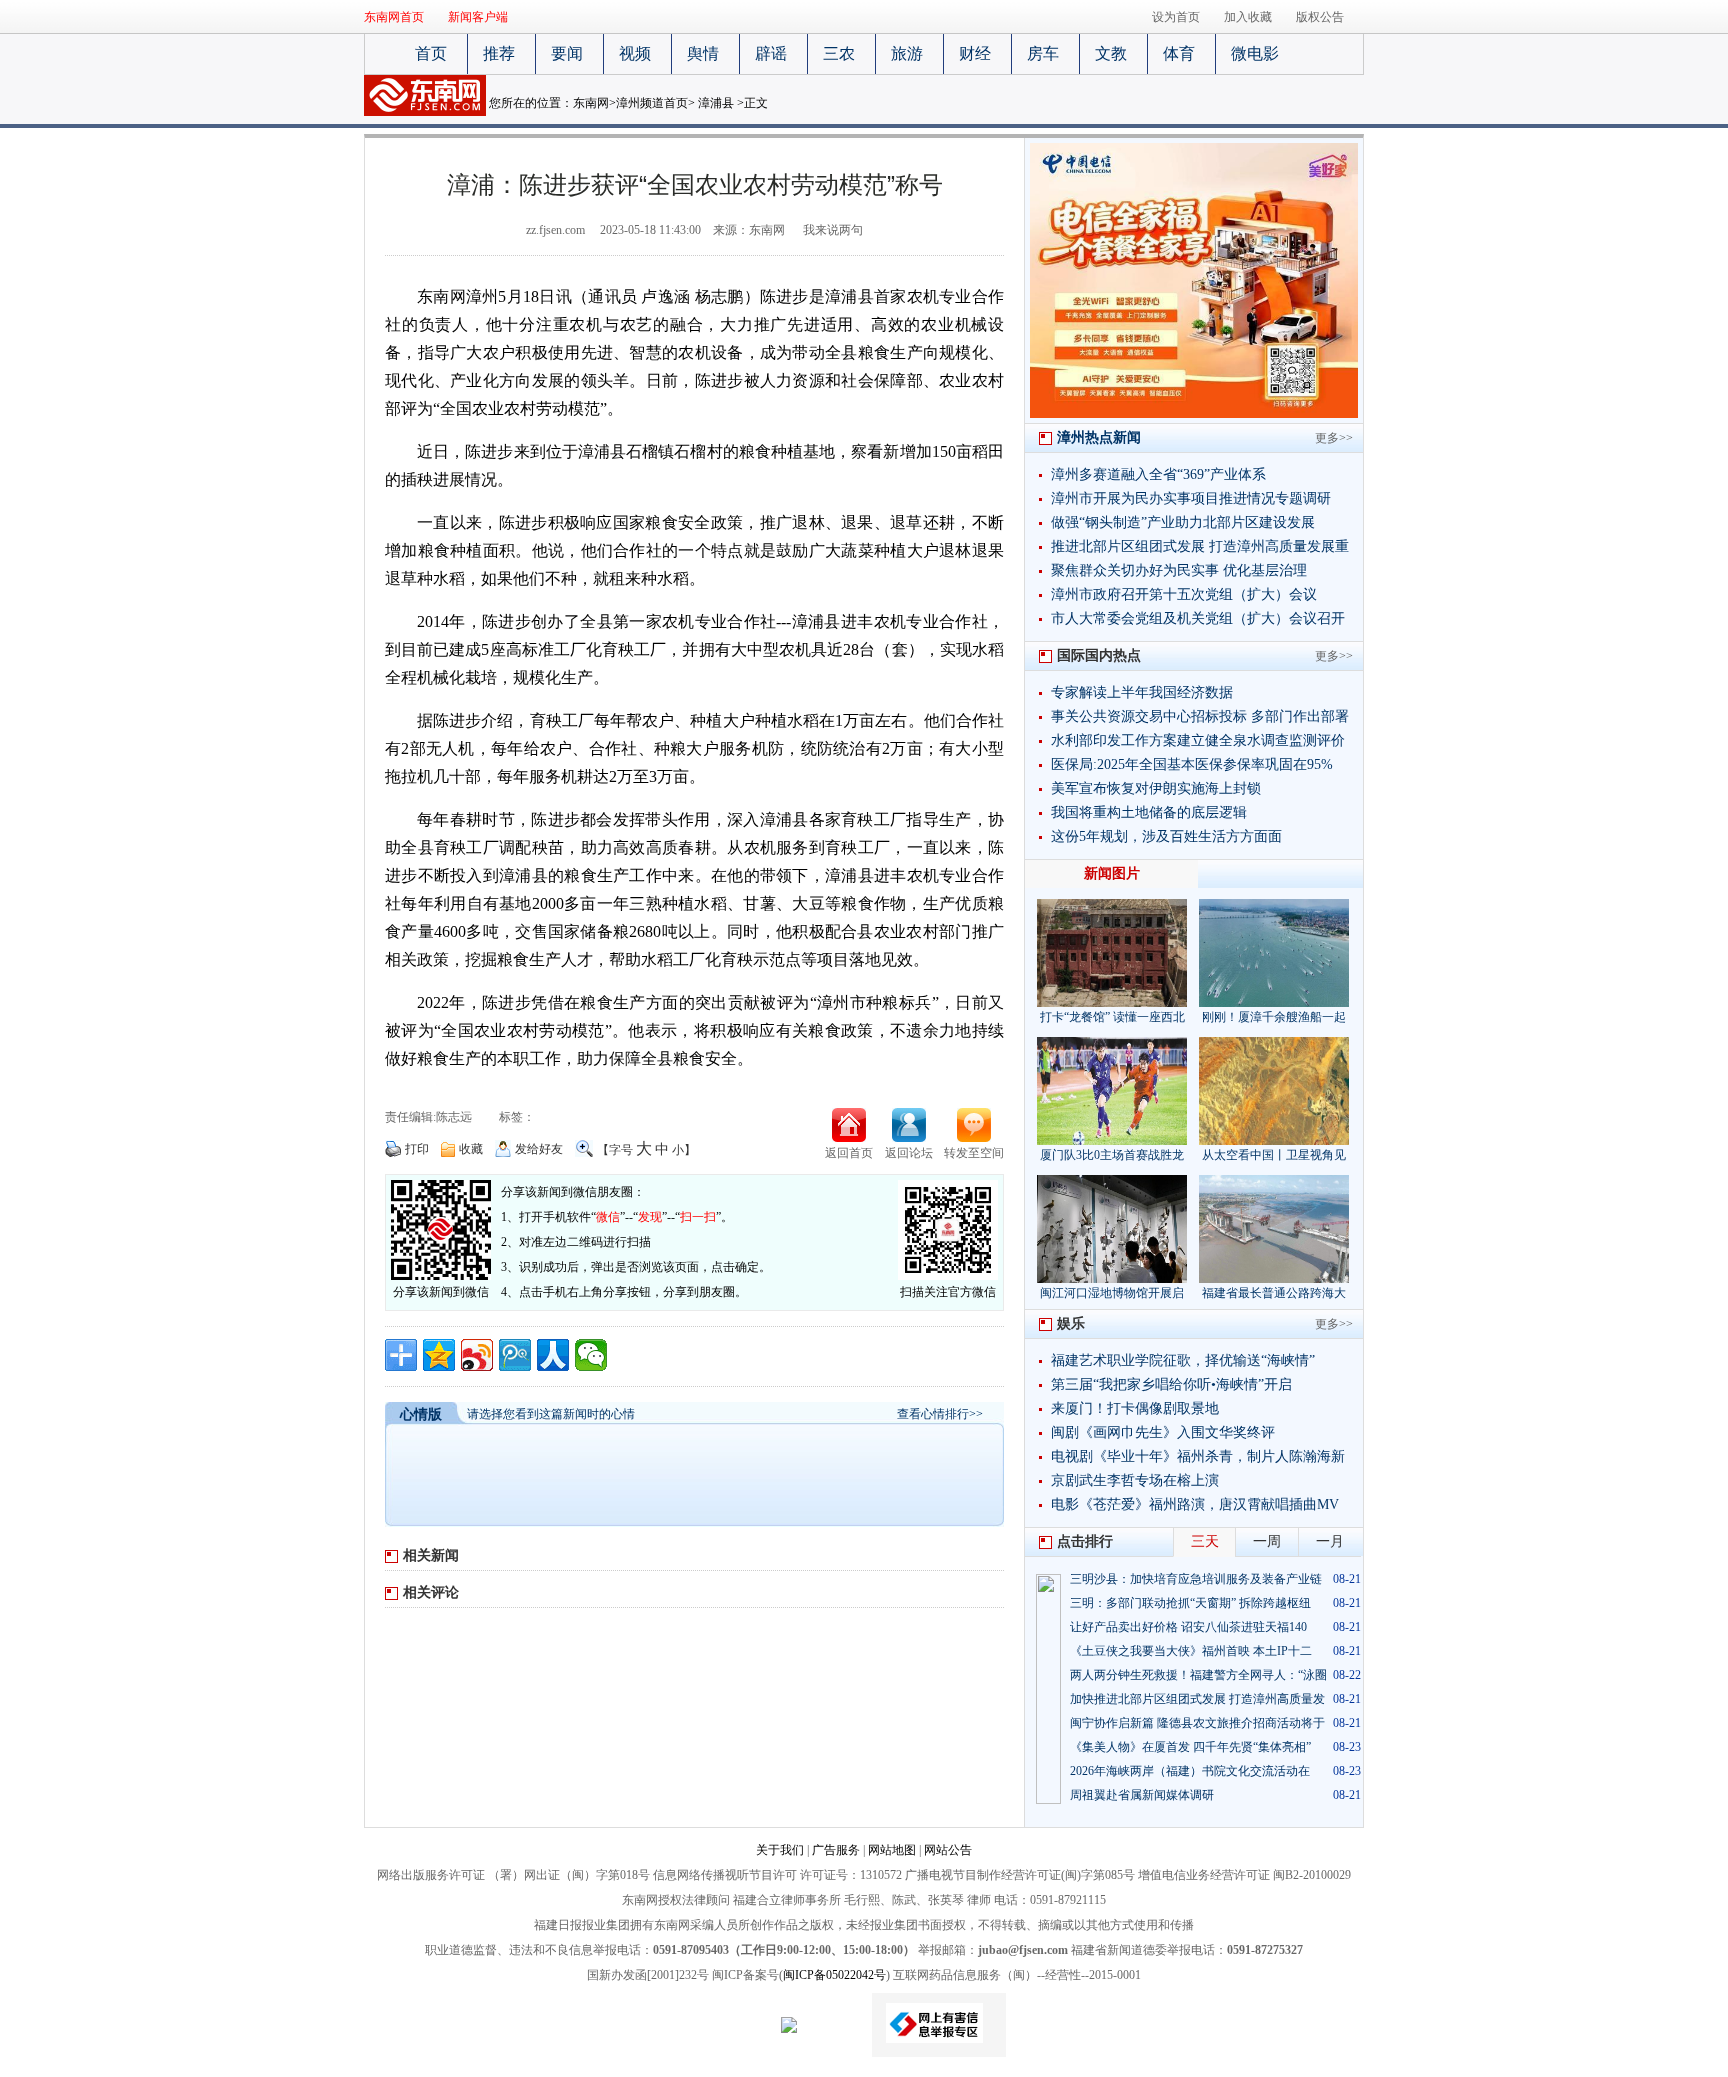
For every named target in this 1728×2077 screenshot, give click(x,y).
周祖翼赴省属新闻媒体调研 (1142, 1795)
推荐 (499, 53)
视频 (635, 53)
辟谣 (771, 53)
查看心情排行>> (940, 1414)
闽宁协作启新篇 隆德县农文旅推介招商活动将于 (1197, 1723)
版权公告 (1320, 17)
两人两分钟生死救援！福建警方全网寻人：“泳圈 (1198, 1675)
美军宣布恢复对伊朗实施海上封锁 (1156, 788)
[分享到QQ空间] (439, 1355)
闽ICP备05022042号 (834, 1975)
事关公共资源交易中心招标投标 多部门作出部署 (1200, 716)
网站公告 (948, 1850)
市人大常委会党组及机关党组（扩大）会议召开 (1198, 618)
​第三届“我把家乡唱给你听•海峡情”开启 (1171, 1384)
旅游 (907, 53)
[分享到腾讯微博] (515, 1355)
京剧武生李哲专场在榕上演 (1135, 1480)
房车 (1043, 53)
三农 (839, 53)
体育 (1179, 53)
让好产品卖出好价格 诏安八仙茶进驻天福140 (1188, 1627)
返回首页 (849, 1153)
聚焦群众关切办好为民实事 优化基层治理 (1179, 570)
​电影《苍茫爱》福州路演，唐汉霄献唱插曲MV (1195, 1504)
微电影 (1255, 53)
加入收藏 (1248, 17)
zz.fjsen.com (555, 230)
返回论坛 (909, 1153)
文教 (1111, 53)
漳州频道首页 (652, 103)
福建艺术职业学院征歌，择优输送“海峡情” (1183, 1360)
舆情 (703, 53)
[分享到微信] (591, 1355)
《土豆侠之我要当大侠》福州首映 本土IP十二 (1191, 1651)
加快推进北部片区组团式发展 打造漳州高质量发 (1197, 1699)
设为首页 (1176, 17)
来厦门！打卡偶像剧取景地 (1135, 1408)
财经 (975, 53)
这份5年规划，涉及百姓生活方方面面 (1166, 836)
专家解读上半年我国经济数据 (1142, 692)
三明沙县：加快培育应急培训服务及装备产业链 (1196, 1579)
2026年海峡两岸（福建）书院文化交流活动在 (1190, 1771)
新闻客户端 (478, 17)
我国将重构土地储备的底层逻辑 (1149, 812)
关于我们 (780, 1850)
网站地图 (892, 1850)
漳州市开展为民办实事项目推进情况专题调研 (1191, 498)
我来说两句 (833, 230)
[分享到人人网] (553, 1355)
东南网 (591, 103)
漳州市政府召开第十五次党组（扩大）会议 (1184, 594)
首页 (431, 53)
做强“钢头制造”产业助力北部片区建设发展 (1183, 522)
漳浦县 (716, 103)
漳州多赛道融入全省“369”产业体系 (1158, 474)
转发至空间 (974, 1153)
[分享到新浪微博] (477, 1355)
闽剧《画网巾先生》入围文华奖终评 (1163, 1432)
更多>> (1334, 438)
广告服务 (836, 1850)
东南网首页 (394, 17)
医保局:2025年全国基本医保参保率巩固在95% (1192, 764)
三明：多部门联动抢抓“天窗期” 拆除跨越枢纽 (1190, 1603)
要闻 (567, 53)
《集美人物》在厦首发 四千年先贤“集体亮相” (1190, 1747)
